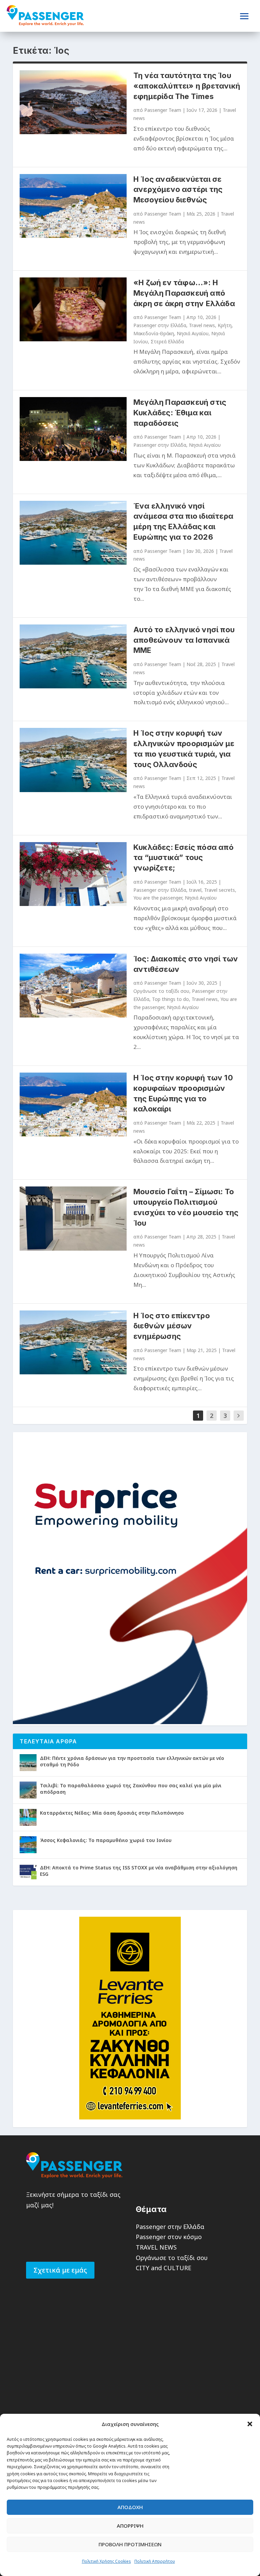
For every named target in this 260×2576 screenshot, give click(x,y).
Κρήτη (225, 325)
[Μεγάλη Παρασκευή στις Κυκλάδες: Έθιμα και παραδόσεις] (73, 429)
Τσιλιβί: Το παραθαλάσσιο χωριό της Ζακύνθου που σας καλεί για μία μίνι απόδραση (131, 1788)
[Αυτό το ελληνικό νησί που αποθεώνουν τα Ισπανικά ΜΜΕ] (73, 656)
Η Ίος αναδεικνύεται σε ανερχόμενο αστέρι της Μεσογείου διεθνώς (178, 190)
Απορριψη (130, 2526)
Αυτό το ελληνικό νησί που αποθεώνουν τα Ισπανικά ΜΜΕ (184, 640)
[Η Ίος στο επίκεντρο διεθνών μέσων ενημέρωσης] (73, 1342)
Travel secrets (220, 890)
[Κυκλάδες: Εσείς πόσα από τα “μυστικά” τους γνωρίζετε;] (73, 874)
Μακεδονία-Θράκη (154, 333)
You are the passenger (158, 898)
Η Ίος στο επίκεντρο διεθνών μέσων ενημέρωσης (172, 1326)
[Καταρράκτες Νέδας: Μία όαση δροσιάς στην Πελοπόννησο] (28, 1817)
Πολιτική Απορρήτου (155, 2561)
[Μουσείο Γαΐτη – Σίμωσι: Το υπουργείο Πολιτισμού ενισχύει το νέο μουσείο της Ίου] (73, 1218)
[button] (250, 2424)
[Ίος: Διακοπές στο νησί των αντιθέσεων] (73, 986)
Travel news (202, 325)
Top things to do (170, 999)
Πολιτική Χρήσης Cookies (106, 2561)
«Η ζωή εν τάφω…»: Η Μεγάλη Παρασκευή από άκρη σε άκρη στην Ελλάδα (184, 293)
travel (195, 890)
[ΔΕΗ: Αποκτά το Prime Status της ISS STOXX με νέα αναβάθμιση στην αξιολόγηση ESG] (28, 1872)
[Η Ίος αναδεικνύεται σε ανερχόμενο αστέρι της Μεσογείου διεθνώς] (73, 206)
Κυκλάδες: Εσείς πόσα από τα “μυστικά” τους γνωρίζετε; (183, 858)
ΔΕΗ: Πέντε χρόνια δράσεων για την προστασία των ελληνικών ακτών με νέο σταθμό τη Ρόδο (132, 1761)
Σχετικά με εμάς (60, 2270)
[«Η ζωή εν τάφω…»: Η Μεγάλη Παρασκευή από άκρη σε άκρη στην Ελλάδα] (73, 309)
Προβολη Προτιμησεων (130, 2544)
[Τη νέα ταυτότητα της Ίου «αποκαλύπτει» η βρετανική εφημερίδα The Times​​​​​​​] (73, 102)
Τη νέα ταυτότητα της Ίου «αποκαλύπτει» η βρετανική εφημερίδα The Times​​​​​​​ (187, 86)
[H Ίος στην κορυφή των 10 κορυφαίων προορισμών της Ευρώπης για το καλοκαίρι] (73, 1105)
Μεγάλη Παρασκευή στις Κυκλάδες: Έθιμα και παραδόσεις (180, 413)
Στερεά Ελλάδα (167, 341)
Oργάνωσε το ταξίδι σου (161, 991)
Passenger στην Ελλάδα (160, 325)
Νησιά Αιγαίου (193, 333)
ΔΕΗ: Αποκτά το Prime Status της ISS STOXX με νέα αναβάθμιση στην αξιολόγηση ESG (139, 1871)
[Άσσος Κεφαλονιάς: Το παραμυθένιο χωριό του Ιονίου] (28, 1845)
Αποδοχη (130, 2507)
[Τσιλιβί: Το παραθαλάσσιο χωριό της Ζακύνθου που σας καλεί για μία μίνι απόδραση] (28, 1790)
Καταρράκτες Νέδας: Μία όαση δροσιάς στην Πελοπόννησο (112, 1813)
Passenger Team (163, 110)
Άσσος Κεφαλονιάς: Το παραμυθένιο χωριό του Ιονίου (106, 1840)
